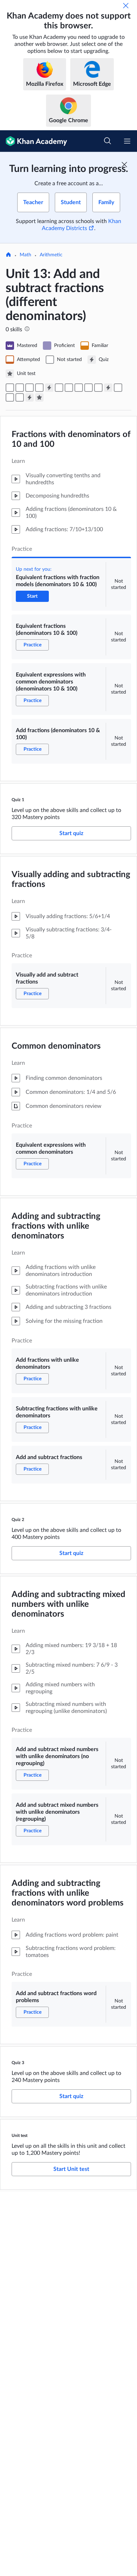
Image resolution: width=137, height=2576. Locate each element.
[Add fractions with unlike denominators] (79, 388)
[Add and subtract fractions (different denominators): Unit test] (39, 397)
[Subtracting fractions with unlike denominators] (89, 388)
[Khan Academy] (34, 141)
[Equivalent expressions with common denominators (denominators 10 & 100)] (30, 388)
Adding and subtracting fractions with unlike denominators (56, 1226)
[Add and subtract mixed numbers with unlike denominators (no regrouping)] (118, 388)
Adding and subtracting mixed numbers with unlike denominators (68, 1604)
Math (25, 255)
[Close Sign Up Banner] (124, 165)
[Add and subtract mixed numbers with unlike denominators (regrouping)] (10, 397)
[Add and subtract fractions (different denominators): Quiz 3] (30, 397)
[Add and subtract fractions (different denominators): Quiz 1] (49, 388)
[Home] (8, 255)
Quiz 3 (18, 2063)
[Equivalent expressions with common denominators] (69, 388)
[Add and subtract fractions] (98, 388)
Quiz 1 (18, 800)
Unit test (19, 2136)
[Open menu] (127, 141)
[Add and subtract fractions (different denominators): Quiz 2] (108, 388)
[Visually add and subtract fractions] (59, 388)
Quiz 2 (18, 1520)
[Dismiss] (126, 6)
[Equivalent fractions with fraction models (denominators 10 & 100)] (10, 388)
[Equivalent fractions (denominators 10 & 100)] (20, 388)
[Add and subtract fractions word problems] (20, 397)
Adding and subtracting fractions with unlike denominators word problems (68, 1893)
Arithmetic (51, 255)
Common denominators (56, 1046)
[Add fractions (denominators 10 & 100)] (39, 388)
